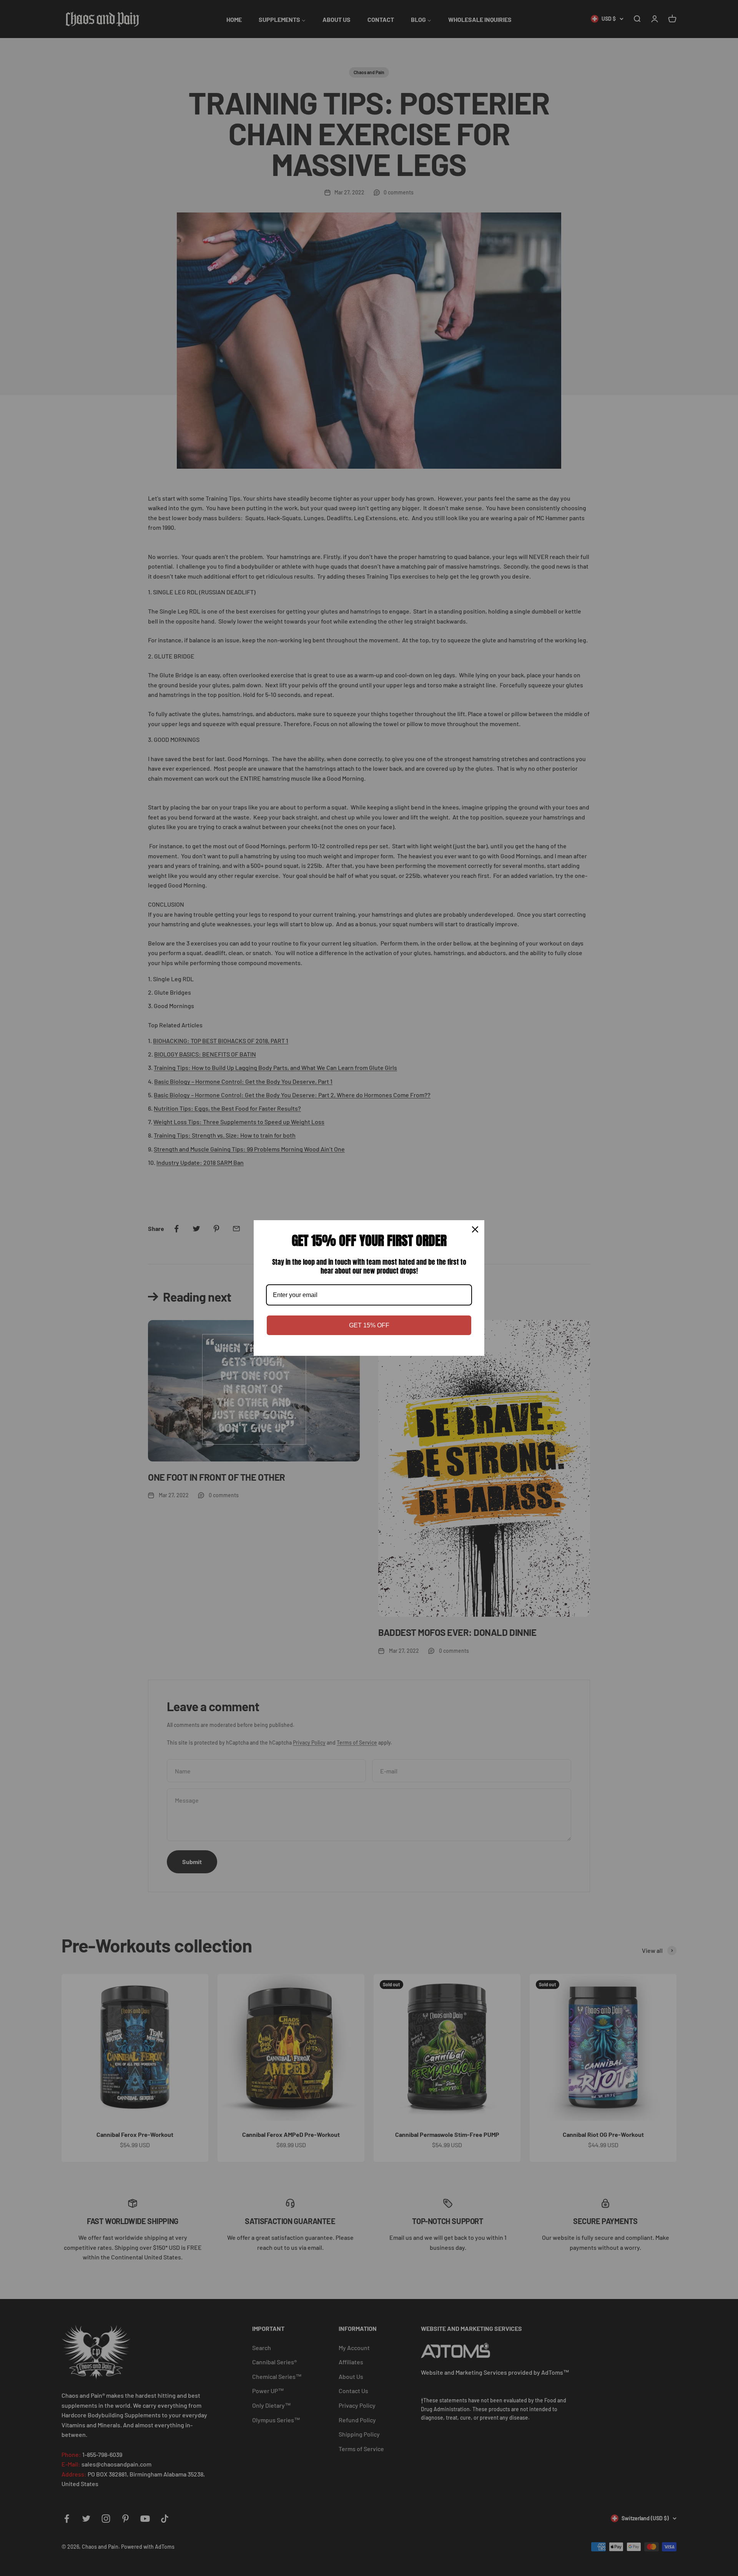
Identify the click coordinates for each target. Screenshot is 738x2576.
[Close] (475, 1229)
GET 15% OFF (369, 1325)
